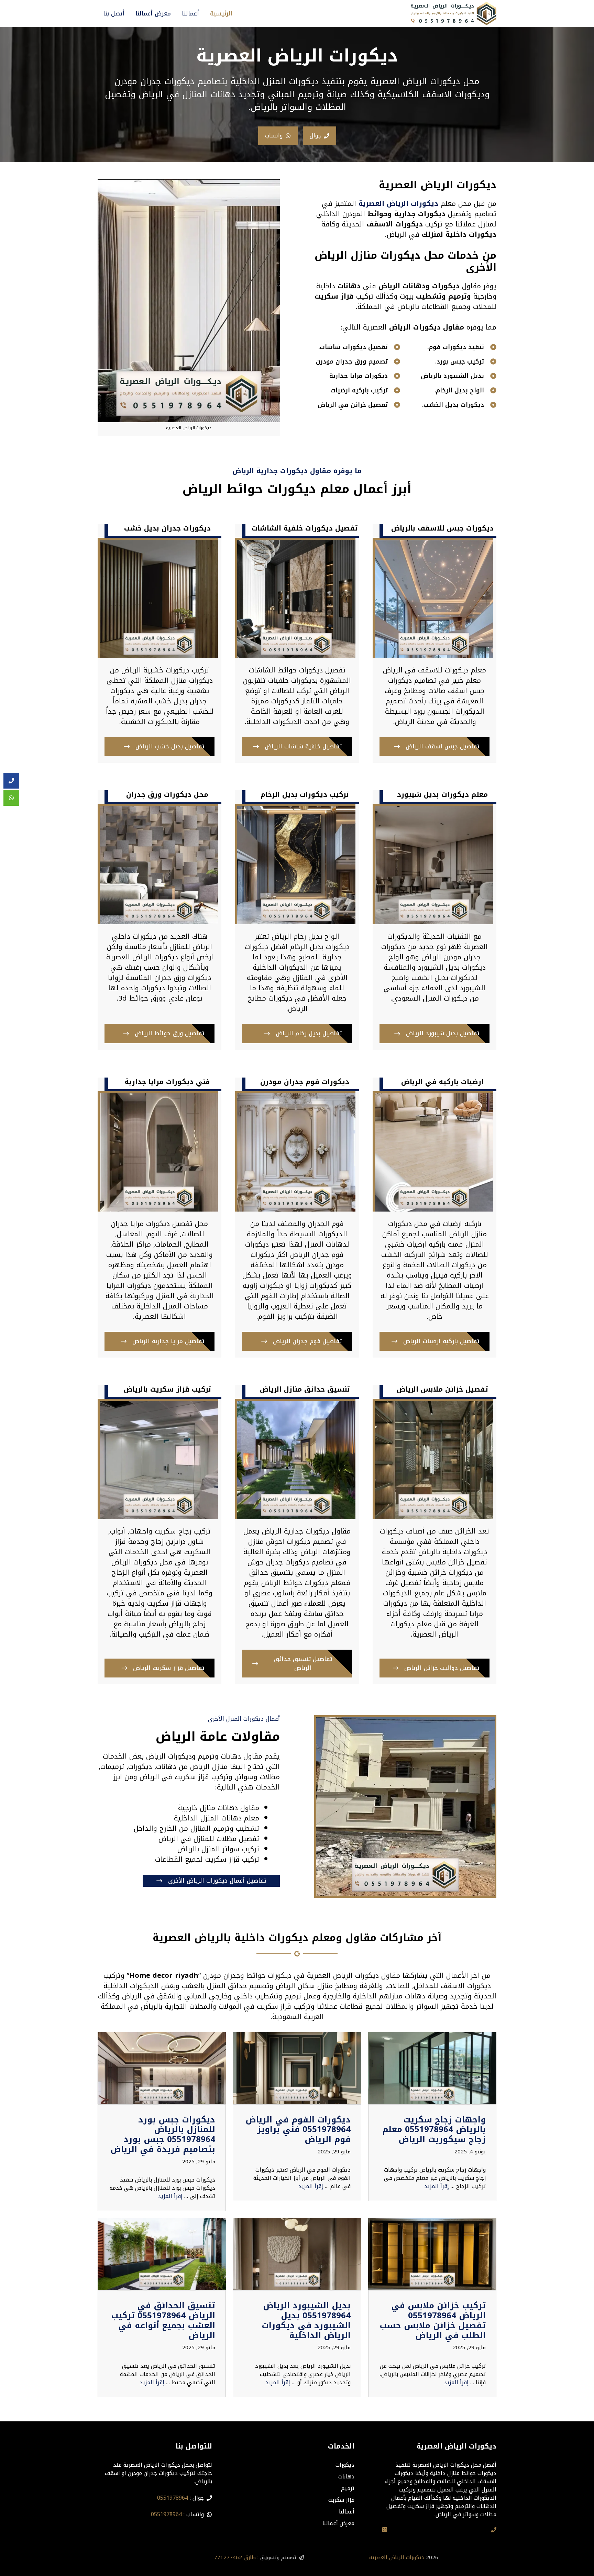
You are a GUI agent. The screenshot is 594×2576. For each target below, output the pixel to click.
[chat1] (385, 2530)
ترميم (348, 2488)
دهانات (346, 2477)
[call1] (494, 2530)
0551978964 (173, 2498)
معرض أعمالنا (153, 13)
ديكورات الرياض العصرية (397, 2557)
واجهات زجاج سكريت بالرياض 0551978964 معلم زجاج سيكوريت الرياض (434, 2130)
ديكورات (345, 2465)
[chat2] (11, 798)
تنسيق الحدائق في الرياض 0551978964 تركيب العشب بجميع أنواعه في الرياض (163, 2320)
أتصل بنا (114, 13)
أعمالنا (190, 13)
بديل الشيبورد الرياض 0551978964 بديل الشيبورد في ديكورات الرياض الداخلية (306, 2320)
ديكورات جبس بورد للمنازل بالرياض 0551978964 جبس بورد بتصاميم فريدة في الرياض (163, 2134)
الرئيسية (221, 13)
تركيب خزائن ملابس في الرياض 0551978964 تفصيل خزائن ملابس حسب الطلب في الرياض (433, 2320)
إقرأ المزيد (437, 2186)
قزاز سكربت (341, 2500)
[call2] (11, 781)
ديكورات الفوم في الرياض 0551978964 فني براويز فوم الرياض (298, 2130)
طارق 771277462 (235, 2557)
